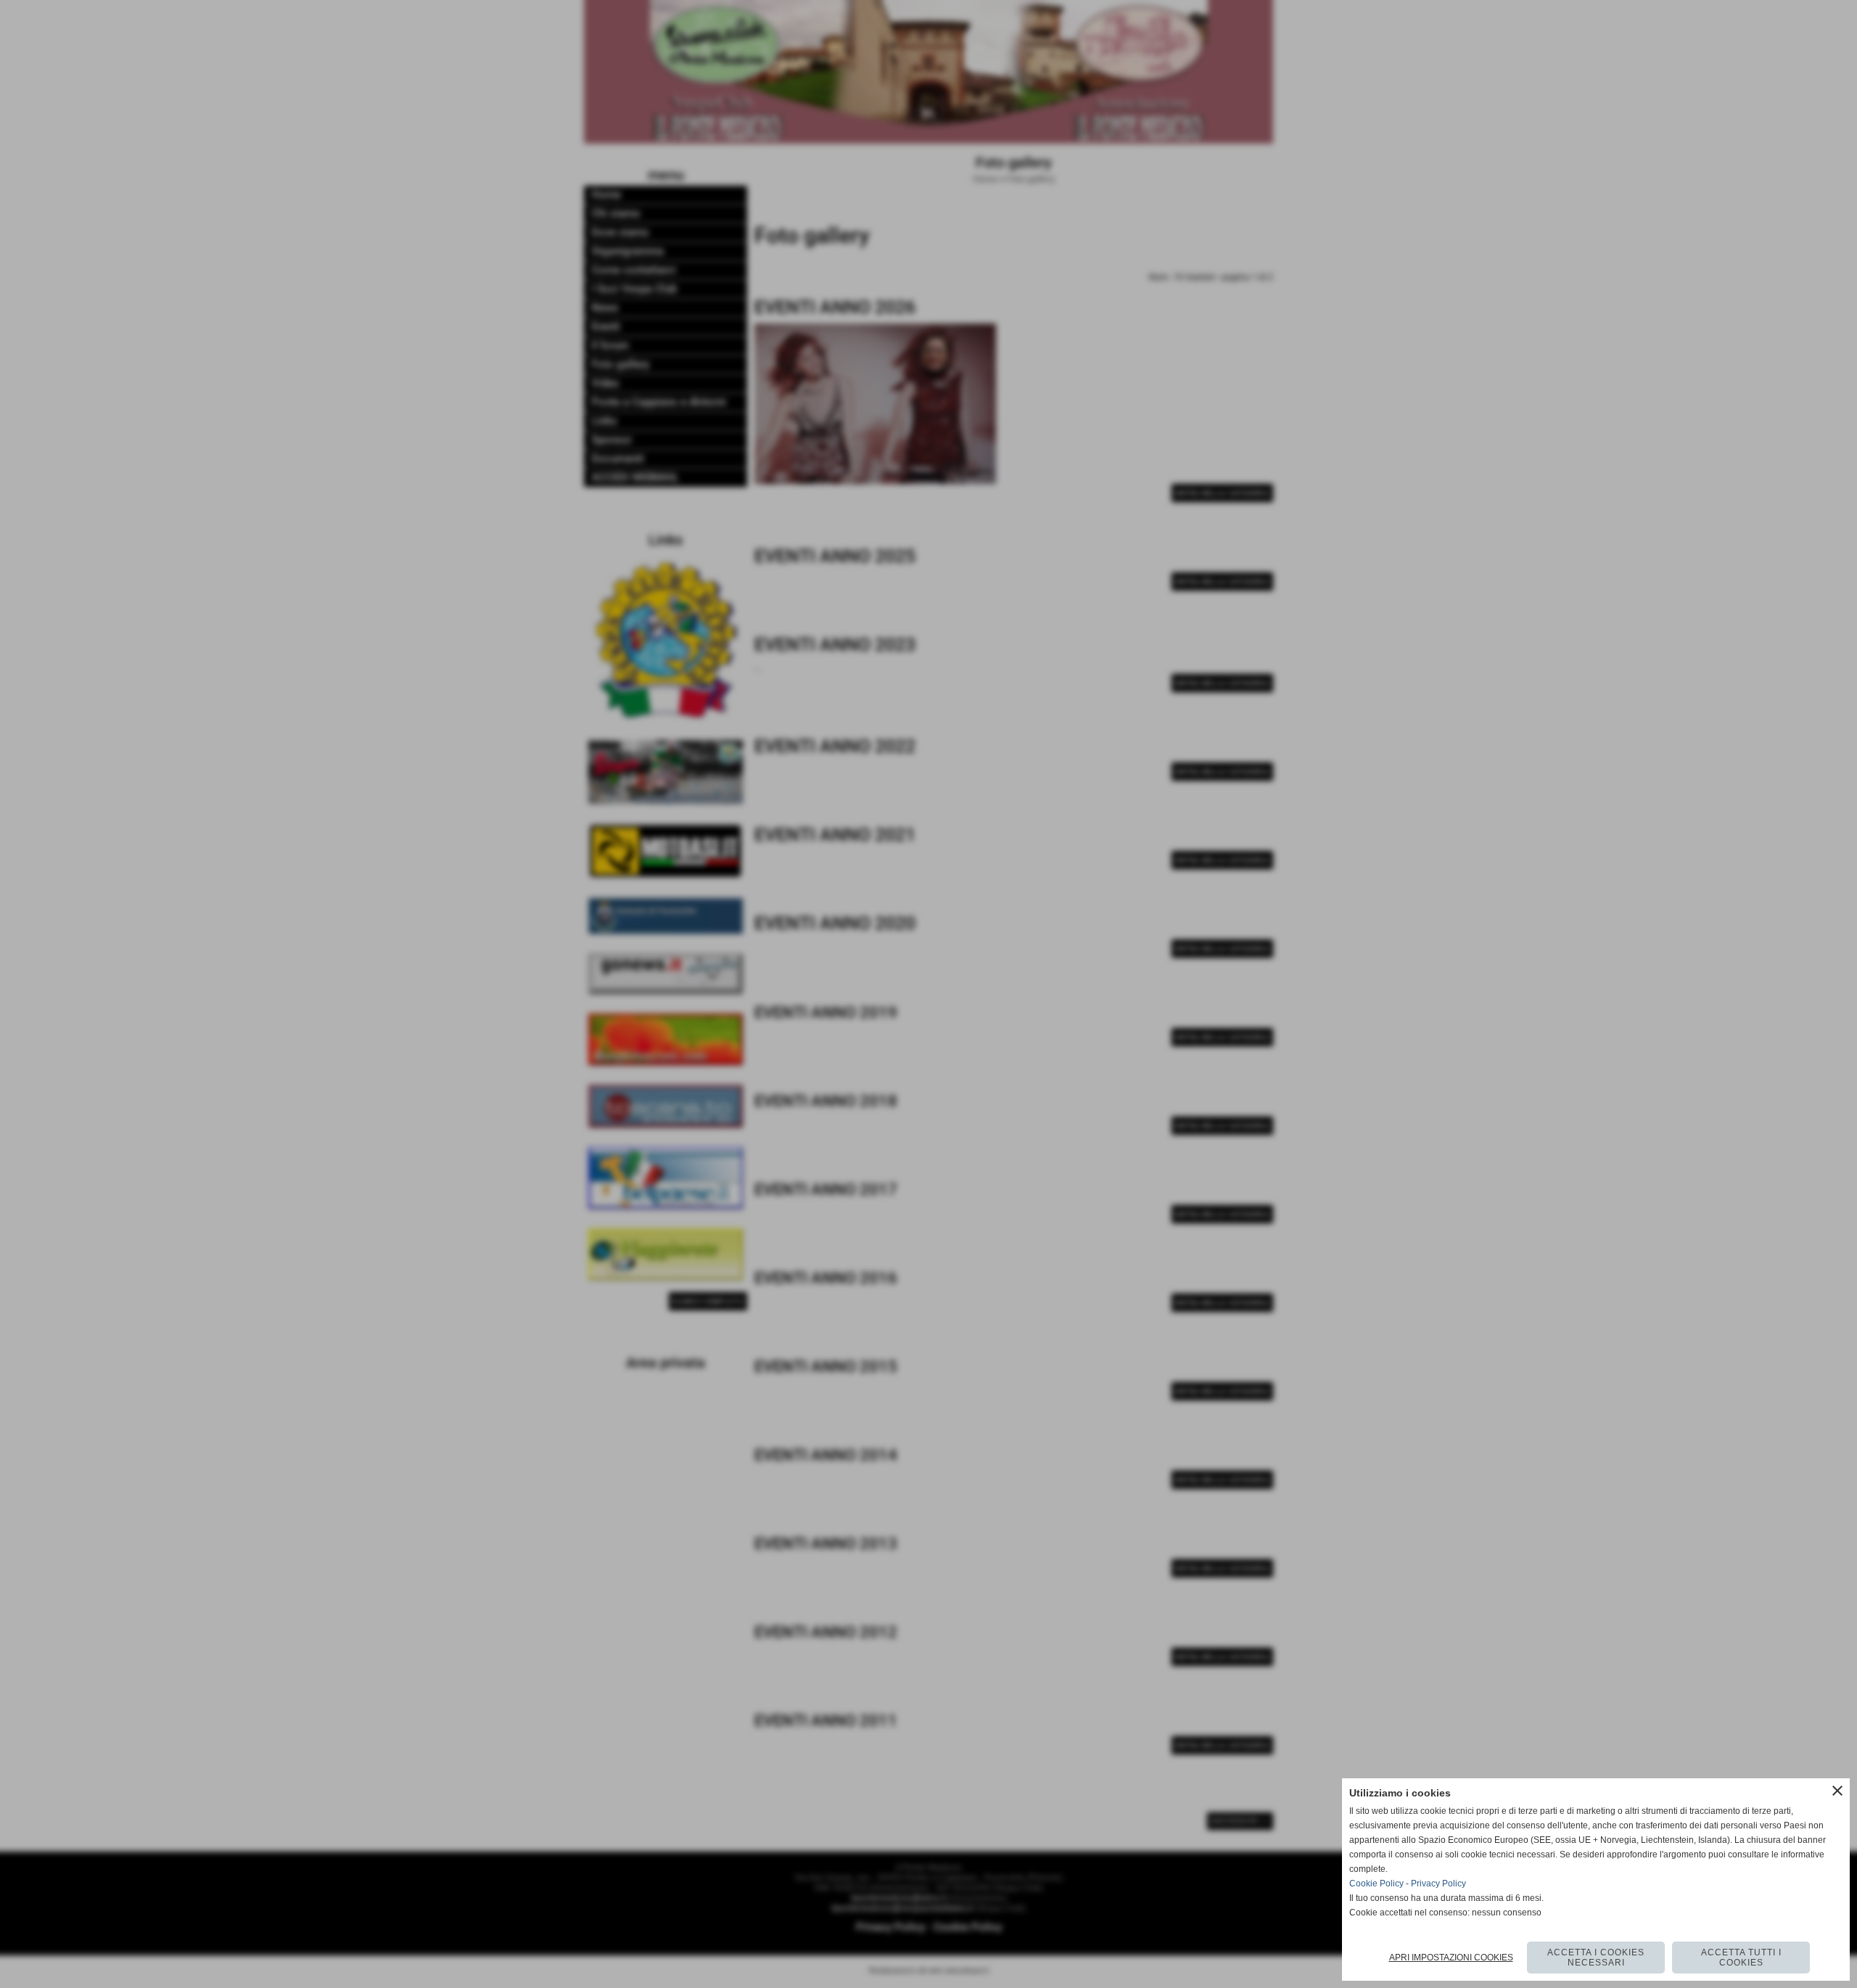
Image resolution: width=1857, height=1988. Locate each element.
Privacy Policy (1438, 1884)
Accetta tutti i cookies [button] (1741, 1958)
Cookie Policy (1376, 1884)
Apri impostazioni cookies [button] (1451, 1958)
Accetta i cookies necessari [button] (1596, 1958)
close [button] (1837, 1791)
